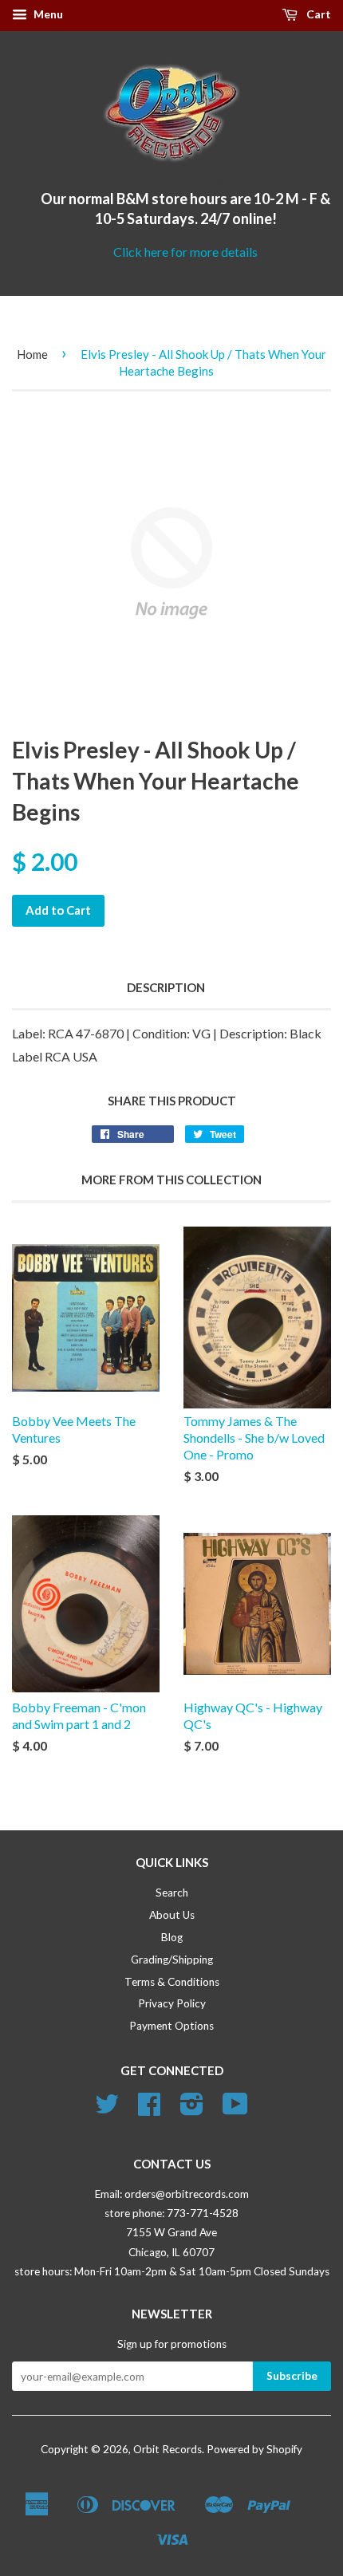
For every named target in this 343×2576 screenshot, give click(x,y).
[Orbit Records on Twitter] (107, 2109)
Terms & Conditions (172, 1982)
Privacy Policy (172, 2003)
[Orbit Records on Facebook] (149, 2109)
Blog (172, 1937)
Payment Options (171, 2026)
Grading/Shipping (172, 1960)
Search (172, 1893)
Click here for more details (185, 252)
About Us (172, 1915)
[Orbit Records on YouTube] (235, 2109)
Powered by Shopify (254, 2449)
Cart (317, 14)
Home (32, 354)
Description (166, 987)
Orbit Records (168, 2449)
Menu (47, 14)
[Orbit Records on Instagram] (192, 2109)
